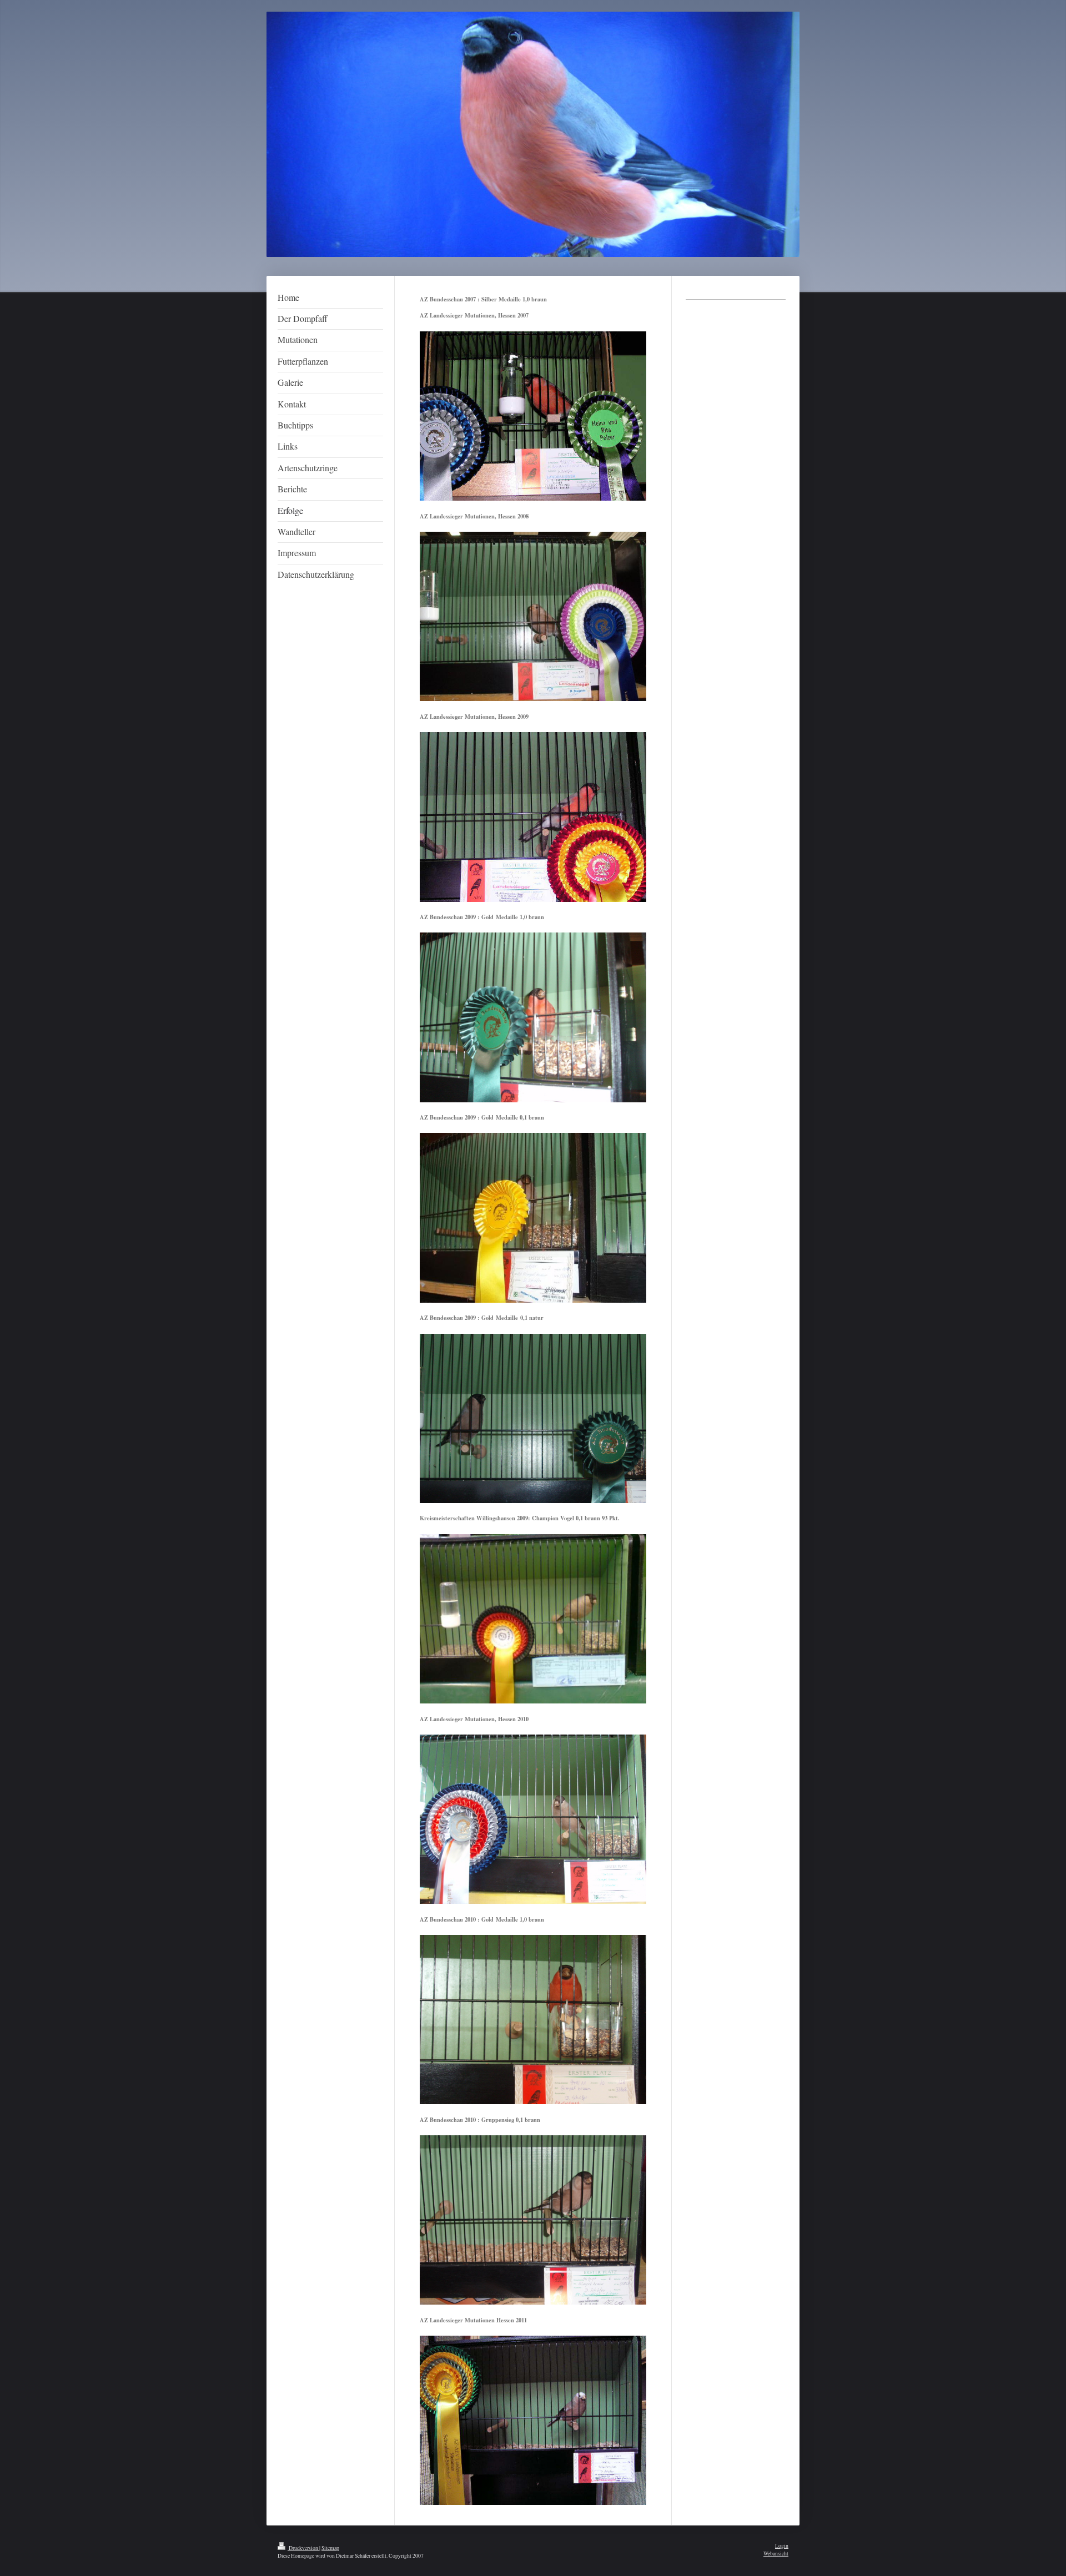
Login (782, 2546)
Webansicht (776, 2554)
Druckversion (303, 2548)
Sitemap (330, 2548)
